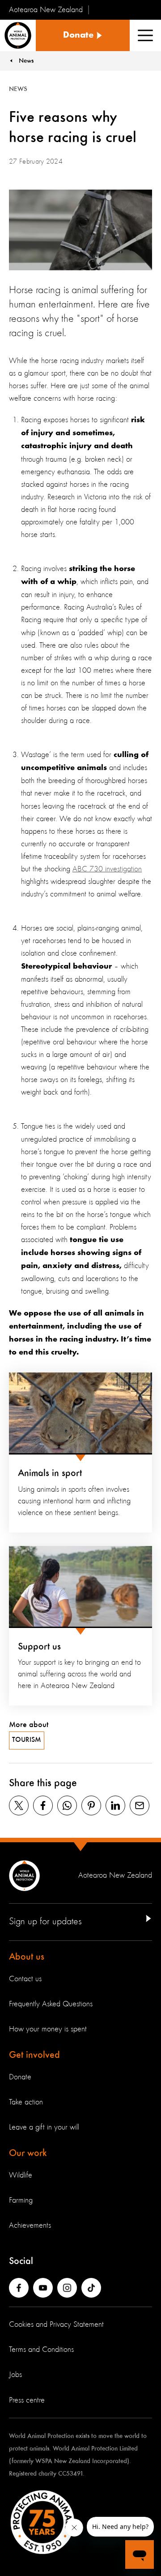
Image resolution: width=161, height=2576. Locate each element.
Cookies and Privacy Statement (56, 2325)
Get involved (34, 2055)
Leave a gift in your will (44, 2127)
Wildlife (21, 2175)
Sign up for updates (45, 1922)
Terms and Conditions (41, 2350)
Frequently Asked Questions (51, 2004)
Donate (20, 2077)
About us (27, 1957)
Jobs (15, 2375)
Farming (21, 2200)
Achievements (30, 2225)
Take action (26, 2102)
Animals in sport (50, 1473)
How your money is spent (48, 2029)
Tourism (27, 1740)
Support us (39, 1647)
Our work (28, 2153)
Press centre (27, 2400)
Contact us (25, 1979)
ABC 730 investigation (107, 869)
